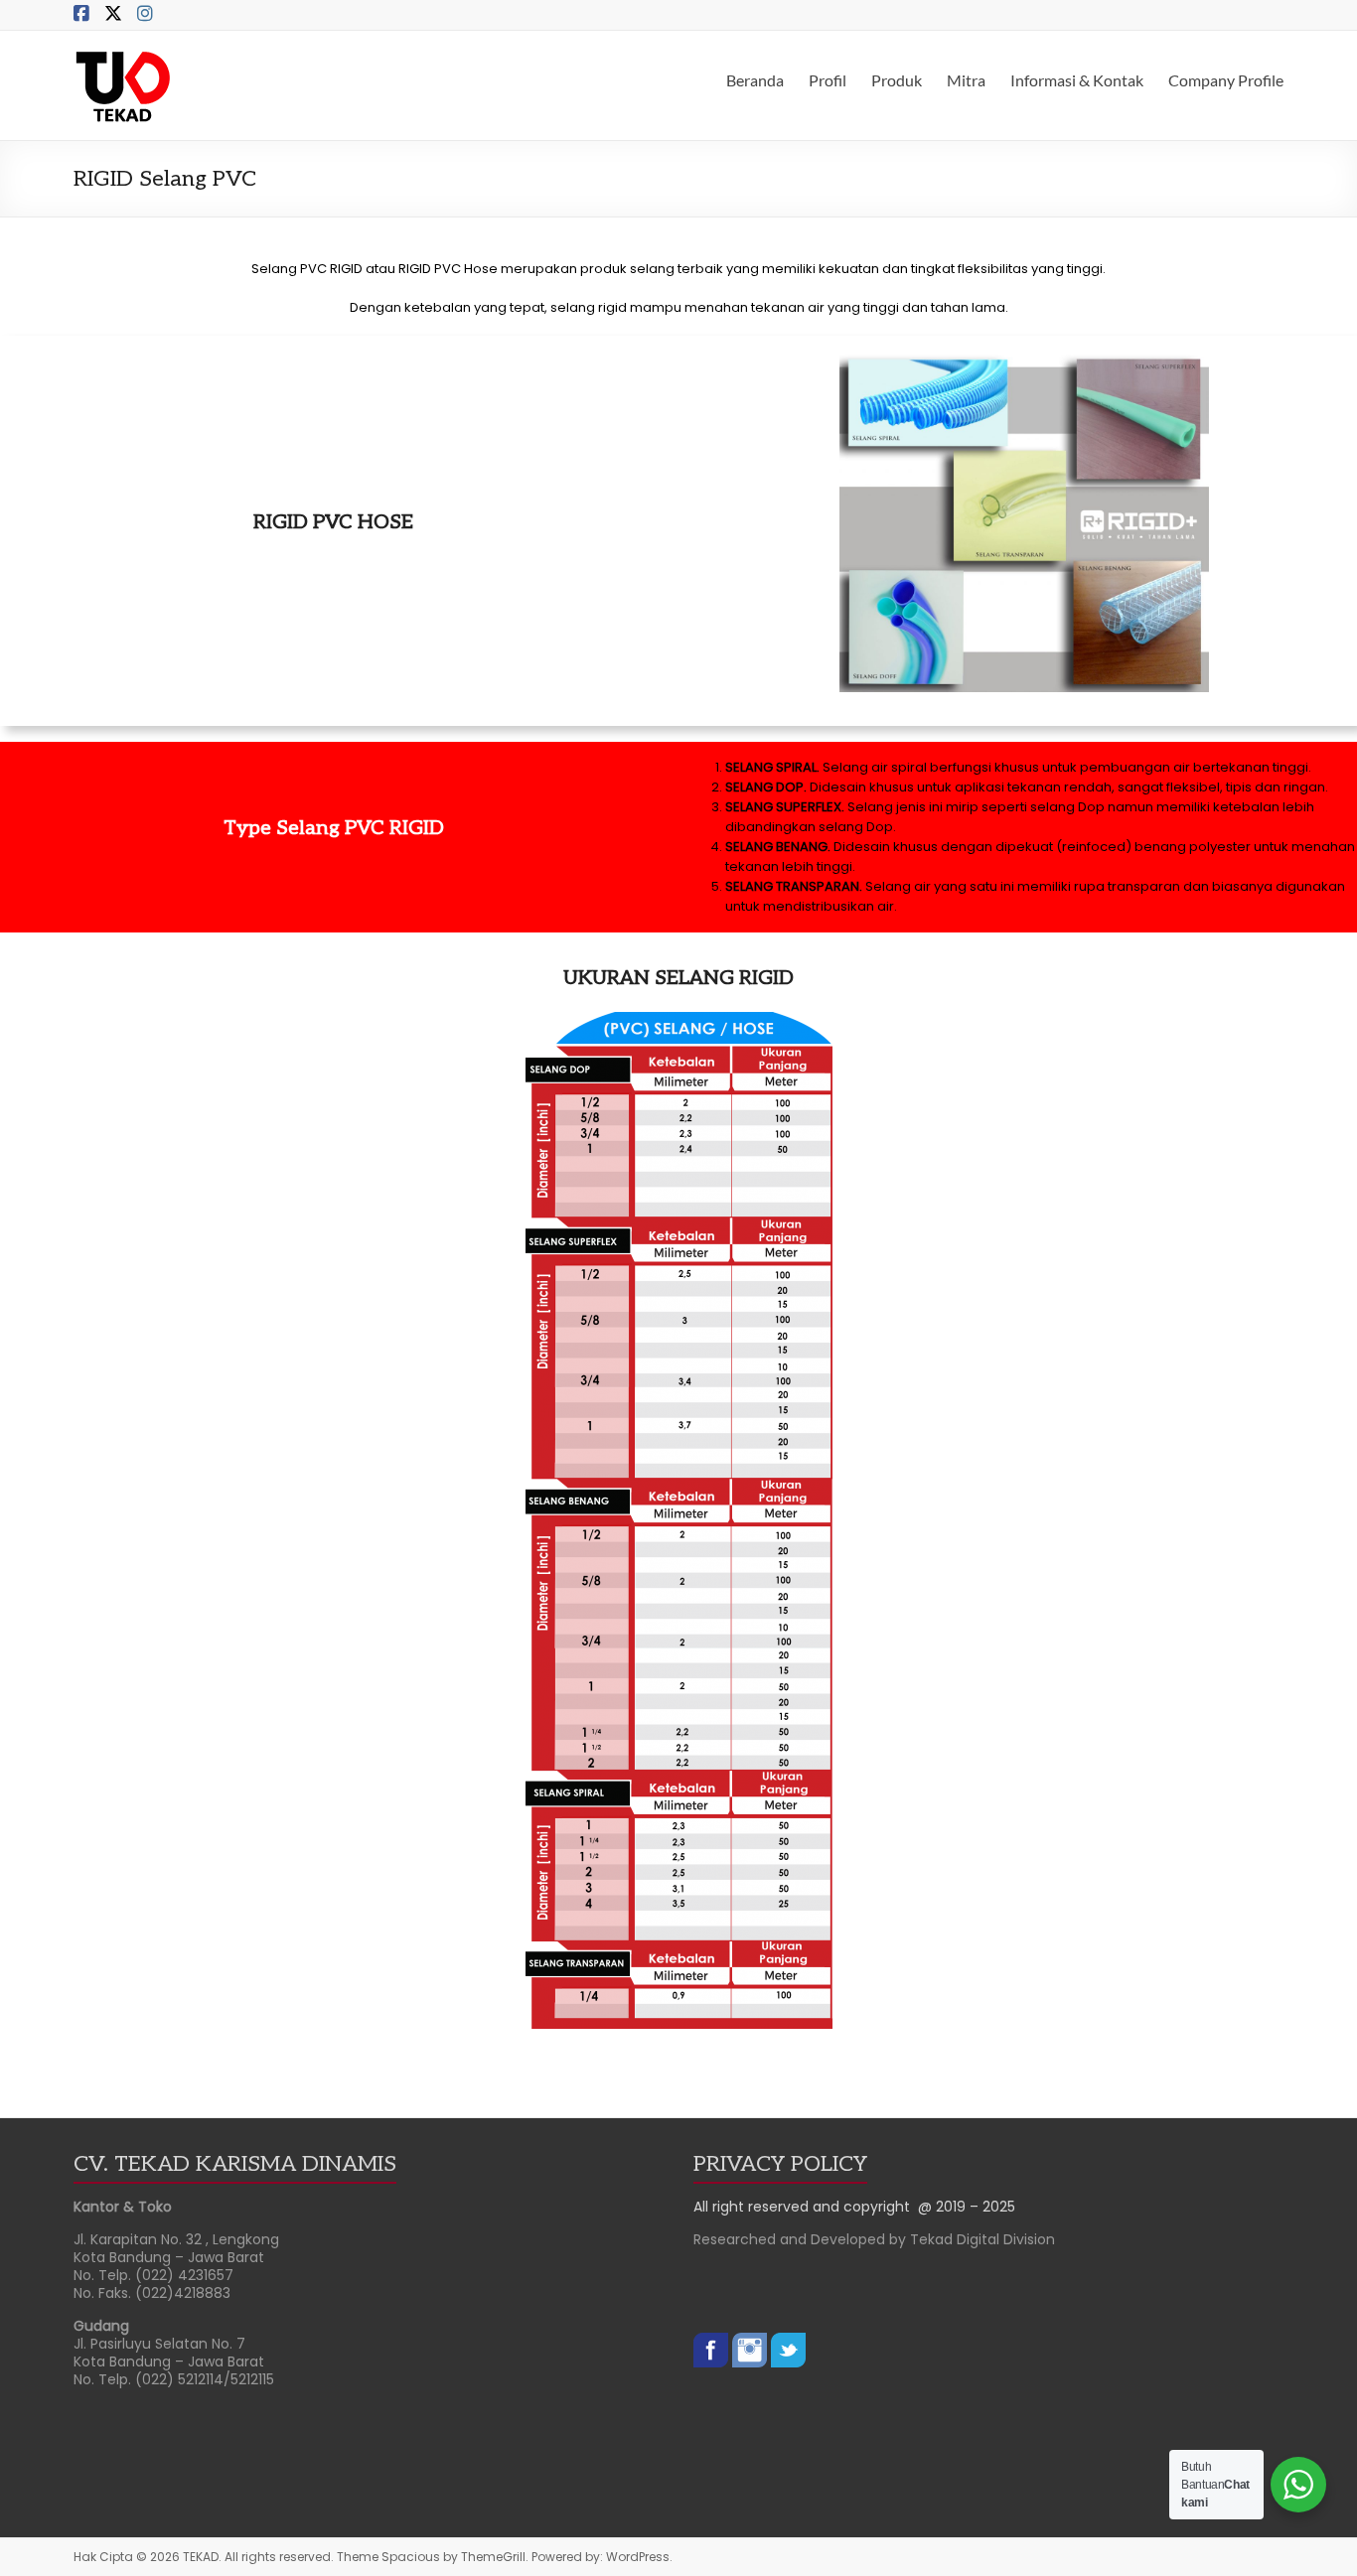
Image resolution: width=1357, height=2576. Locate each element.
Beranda (755, 80)
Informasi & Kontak (1077, 80)
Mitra (966, 80)
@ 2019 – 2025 (967, 2207)
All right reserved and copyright (806, 2207)
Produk (897, 80)
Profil (828, 80)
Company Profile (1226, 80)
